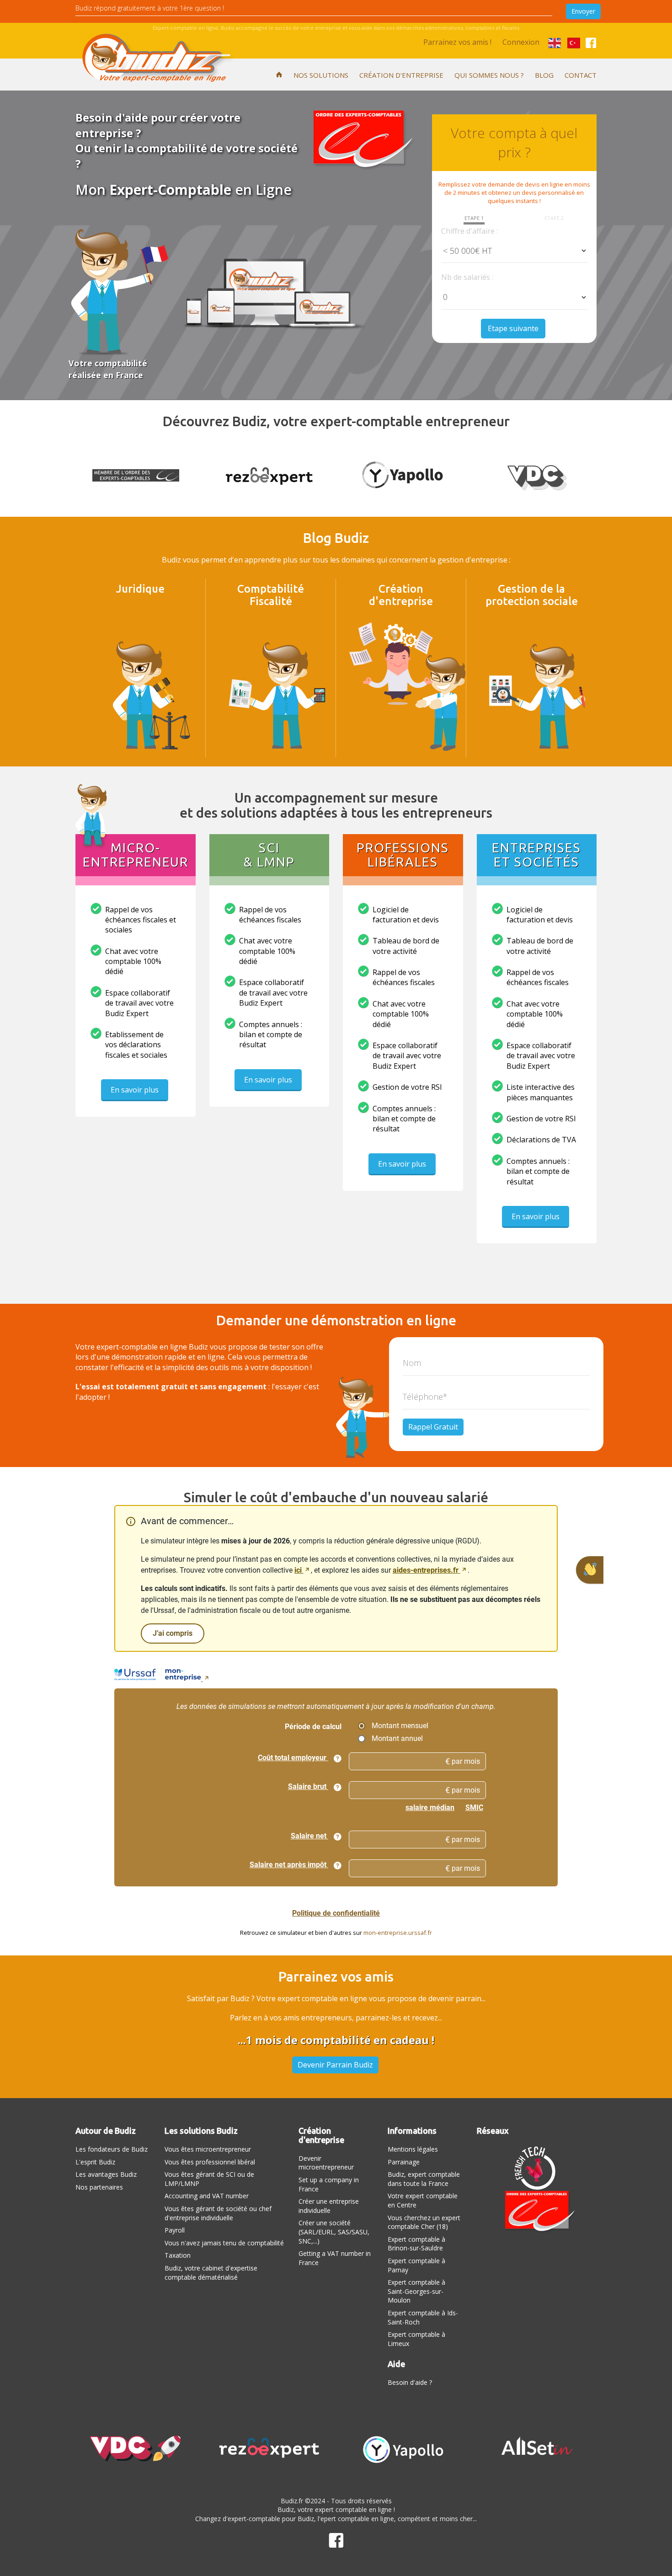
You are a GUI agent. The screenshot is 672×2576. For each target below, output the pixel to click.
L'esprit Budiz (95, 2162)
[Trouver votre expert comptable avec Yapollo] (403, 2448)
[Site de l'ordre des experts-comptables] (537, 2212)
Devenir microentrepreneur (326, 2163)
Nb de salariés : (467, 277)
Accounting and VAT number (207, 2196)
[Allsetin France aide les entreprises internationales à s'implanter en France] (537, 2446)
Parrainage (404, 2162)
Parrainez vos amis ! (457, 42)
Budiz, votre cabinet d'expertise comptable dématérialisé (211, 2273)
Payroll (175, 2230)
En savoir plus (135, 1090)
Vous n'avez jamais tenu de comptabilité (224, 2243)
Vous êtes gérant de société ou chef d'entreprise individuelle (218, 2213)
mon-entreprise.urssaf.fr (398, 1933)
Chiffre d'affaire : (469, 231)
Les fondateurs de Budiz (112, 2149)
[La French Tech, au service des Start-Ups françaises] (537, 2167)
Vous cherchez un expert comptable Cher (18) (424, 2222)
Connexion (521, 42)
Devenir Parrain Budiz (335, 2065)
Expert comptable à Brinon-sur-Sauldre (416, 2244)
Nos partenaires (99, 2187)
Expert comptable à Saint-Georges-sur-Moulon (416, 2291)
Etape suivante (513, 328)
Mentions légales (413, 2149)
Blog (544, 75)
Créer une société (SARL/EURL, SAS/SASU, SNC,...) (334, 2232)
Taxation (178, 2255)
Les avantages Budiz (106, 2174)
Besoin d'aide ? (410, 2382)
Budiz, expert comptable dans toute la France (424, 2179)
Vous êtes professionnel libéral (210, 2162)
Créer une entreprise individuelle (329, 2206)
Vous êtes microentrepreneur (208, 2149)
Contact (581, 75)
